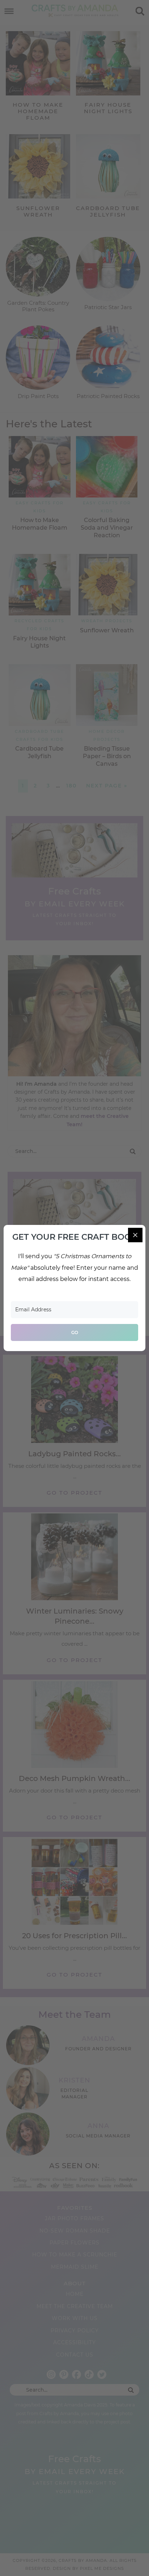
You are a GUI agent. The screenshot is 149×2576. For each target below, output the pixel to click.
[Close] (135, 1235)
